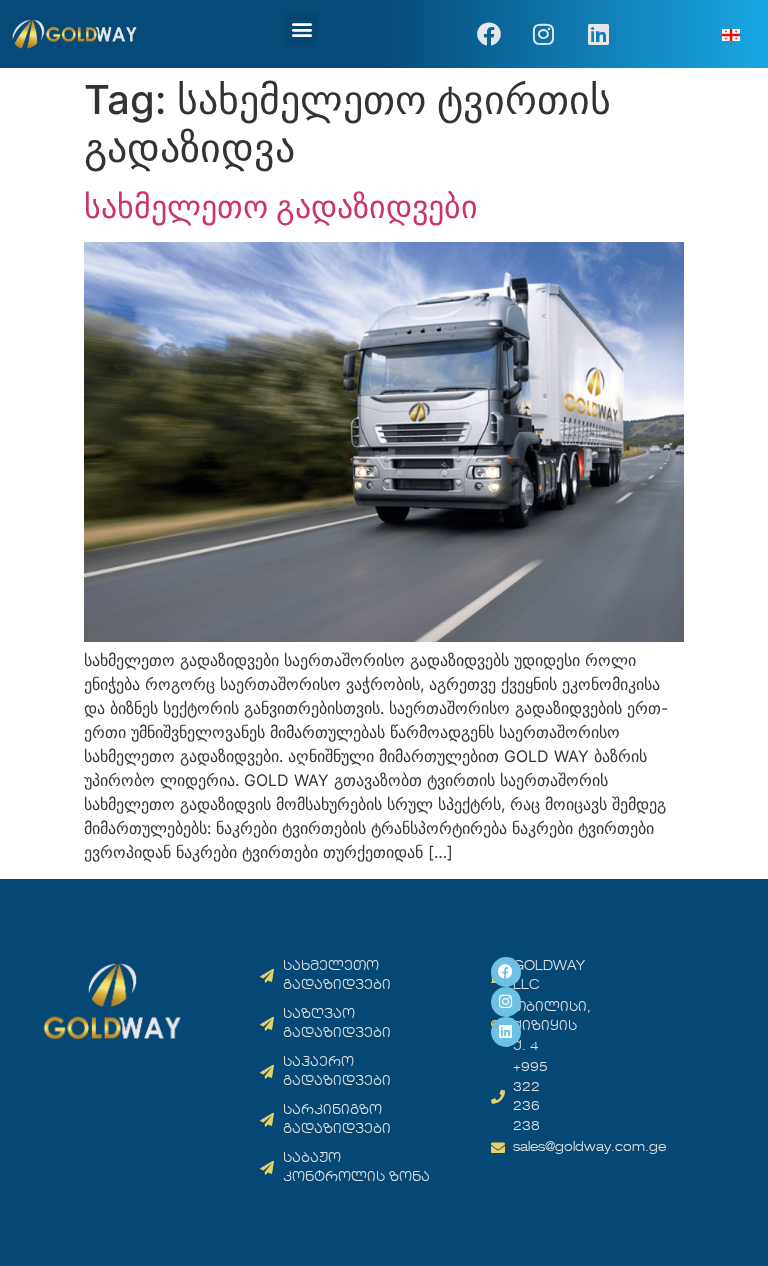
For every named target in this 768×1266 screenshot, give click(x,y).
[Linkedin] (599, 34)
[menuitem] (731, 34)
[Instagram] (544, 34)
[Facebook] (489, 34)
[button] (301, 29)
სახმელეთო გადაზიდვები (281, 206)
